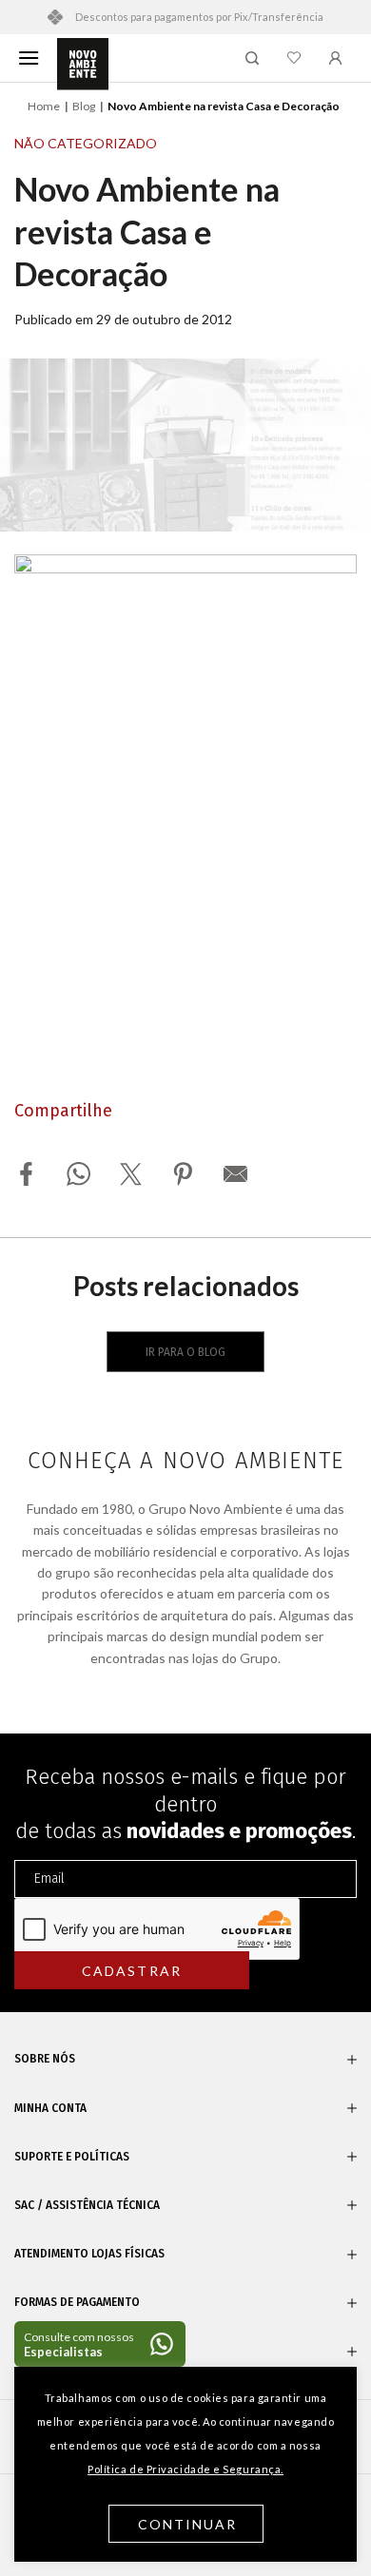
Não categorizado (86, 143)
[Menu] (29, 58)
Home (44, 106)
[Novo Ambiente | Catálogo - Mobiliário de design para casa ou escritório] (83, 65)
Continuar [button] (188, 2524)
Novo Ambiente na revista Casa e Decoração (147, 231)
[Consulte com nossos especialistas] (100, 2344)
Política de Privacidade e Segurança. (185, 2469)
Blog (84, 106)
